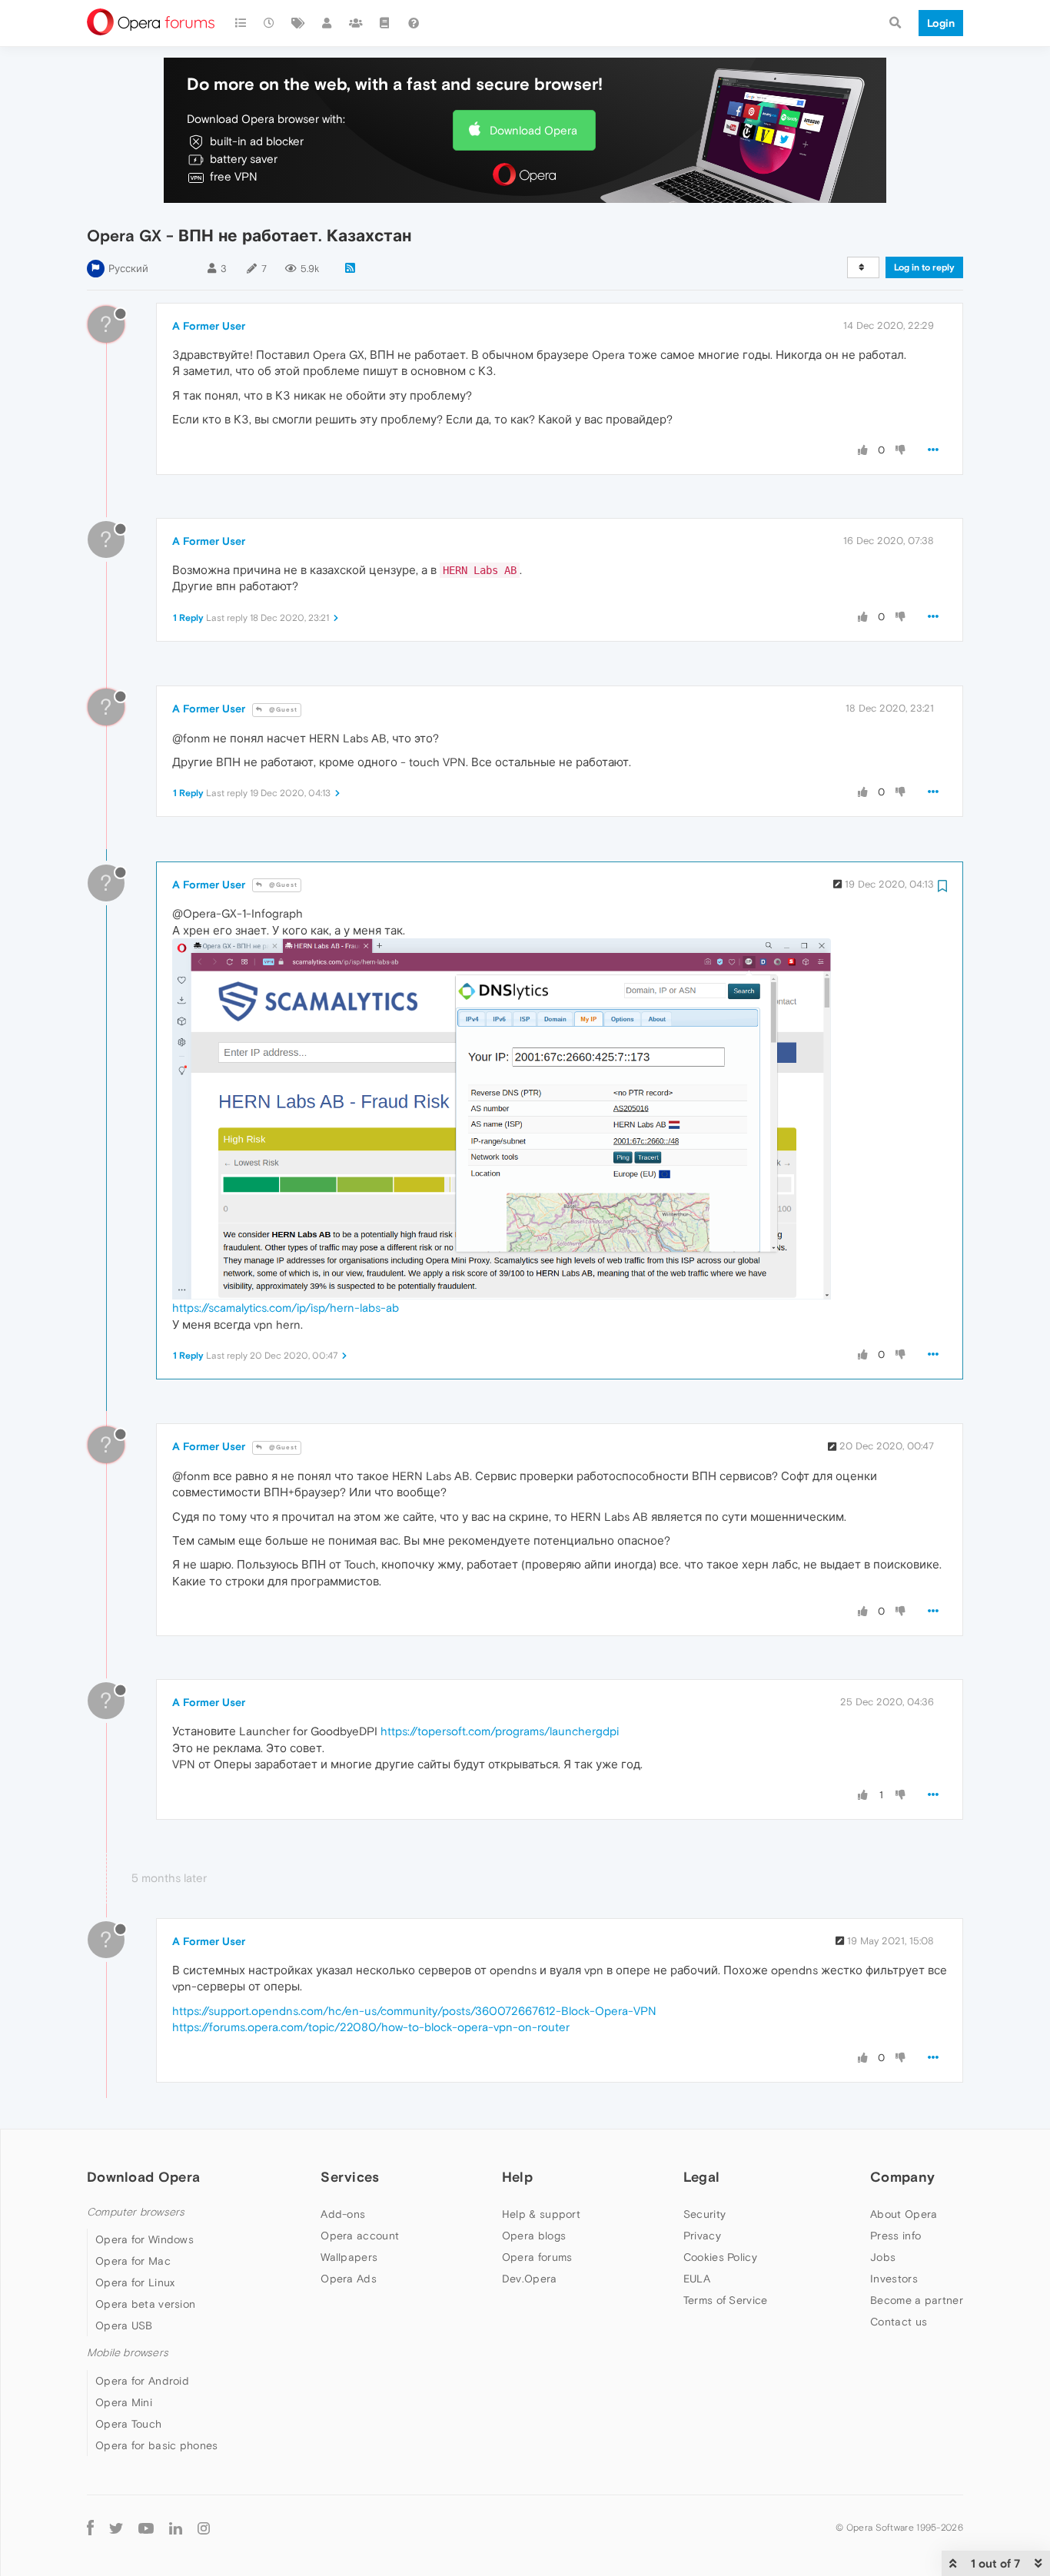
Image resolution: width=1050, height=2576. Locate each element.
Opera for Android (142, 2381)
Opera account (360, 2236)
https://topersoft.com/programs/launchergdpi (500, 1731)
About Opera (904, 2214)
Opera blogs (534, 2236)
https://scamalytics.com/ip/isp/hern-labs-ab (286, 1308)
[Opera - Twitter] (116, 2528)
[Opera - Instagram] (204, 2528)
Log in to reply (924, 267)
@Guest (282, 710)
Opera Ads (349, 2279)
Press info (895, 2236)
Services (350, 2177)
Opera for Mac (133, 2261)
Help (517, 2177)
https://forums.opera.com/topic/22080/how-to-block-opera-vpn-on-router (371, 2027)
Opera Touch (128, 2424)
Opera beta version (145, 2304)
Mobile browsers (128, 2353)
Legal (702, 2177)
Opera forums (537, 2257)
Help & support (541, 2214)
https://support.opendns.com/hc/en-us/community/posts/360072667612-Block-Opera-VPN (414, 2011)
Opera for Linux (135, 2282)
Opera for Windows (145, 2239)
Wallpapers (349, 2257)
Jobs (883, 2257)
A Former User (209, 326)
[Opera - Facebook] (90, 2528)
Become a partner (917, 2300)
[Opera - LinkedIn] (176, 2528)
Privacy (702, 2236)
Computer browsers (136, 2212)
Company (902, 2177)
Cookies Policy (720, 2257)
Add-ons (343, 2214)
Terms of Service (726, 2300)
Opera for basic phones (157, 2445)
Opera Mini (124, 2402)
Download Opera (533, 130)
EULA (697, 2279)
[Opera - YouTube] (146, 2528)
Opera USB (124, 2325)
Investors (894, 2279)
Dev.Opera (530, 2279)
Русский (128, 269)
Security (704, 2214)
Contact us (899, 2322)
